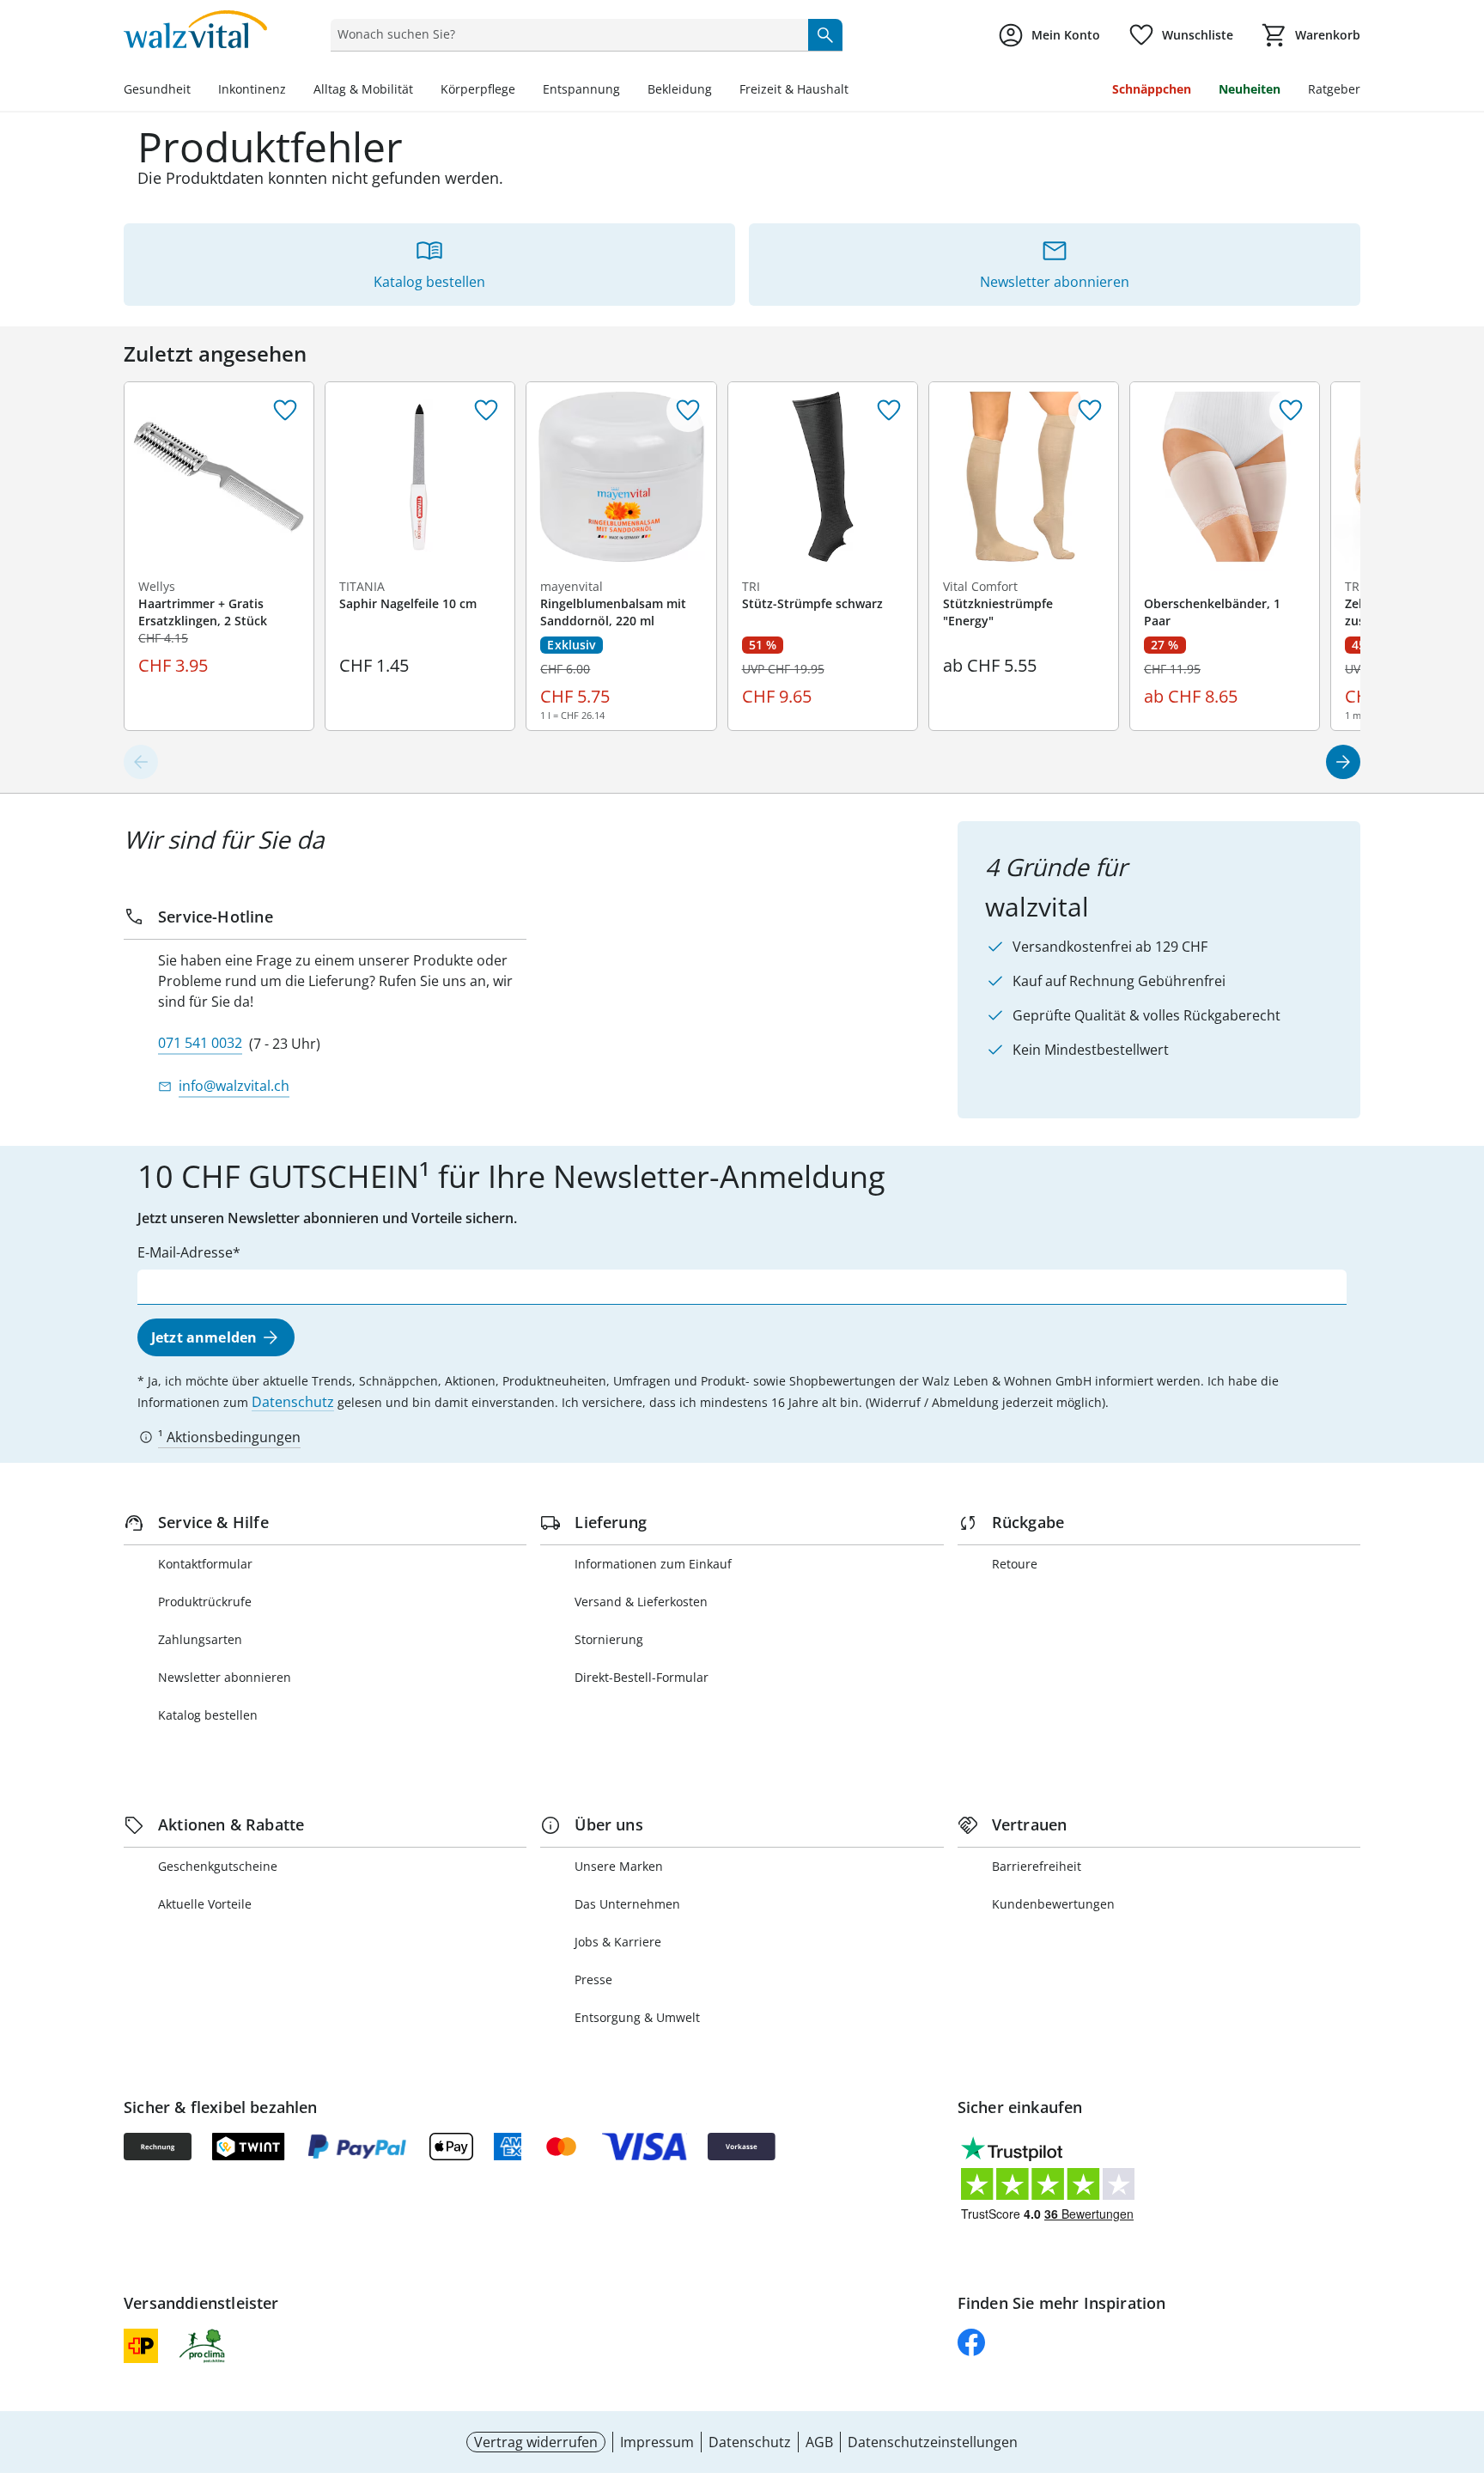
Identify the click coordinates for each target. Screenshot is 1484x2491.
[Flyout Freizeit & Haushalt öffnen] (855, 91)
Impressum (657, 2442)
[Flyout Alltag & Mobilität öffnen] (420, 91)
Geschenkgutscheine (218, 1866)
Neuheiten (1250, 89)
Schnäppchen (1152, 89)
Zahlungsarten (200, 1639)
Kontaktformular (205, 1564)
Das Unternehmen (627, 1904)
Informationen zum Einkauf (653, 1564)
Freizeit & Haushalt (794, 89)
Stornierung (609, 1639)
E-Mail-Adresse (185, 1252)
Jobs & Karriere (618, 1942)
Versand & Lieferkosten (641, 1602)
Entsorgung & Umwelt (637, 2017)
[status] (566, 34)
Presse (593, 1979)
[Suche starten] (825, 34)
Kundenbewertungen (1053, 1904)
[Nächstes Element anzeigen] (1343, 762)
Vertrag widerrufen (536, 2442)
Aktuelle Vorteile (205, 1904)
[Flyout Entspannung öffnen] (627, 91)
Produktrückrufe (205, 1602)
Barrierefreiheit (1037, 1866)
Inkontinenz (252, 89)
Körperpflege (478, 89)
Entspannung (581, 89)
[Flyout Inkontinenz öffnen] (293, 91)
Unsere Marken (619, 1866)
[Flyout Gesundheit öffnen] (198, 91)
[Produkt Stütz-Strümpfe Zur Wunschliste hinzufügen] (889, 411)
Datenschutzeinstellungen (933, 2442)
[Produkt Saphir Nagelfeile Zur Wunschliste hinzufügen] (486, 411)
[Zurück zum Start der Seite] (1463, 2367)
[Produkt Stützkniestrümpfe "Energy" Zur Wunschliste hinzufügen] (1090, 411)
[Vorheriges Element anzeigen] (141, 762)
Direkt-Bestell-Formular (642, 1677)
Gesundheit (157, 89)
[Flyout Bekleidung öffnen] (719, 91)
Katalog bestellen (208, 1715)
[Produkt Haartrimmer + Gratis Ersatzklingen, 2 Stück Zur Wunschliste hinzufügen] (285, 411)
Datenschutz (293, 1402)
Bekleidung (680, 89)
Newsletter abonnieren (225, 1677)
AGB (819, 2442)
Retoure (1015, 1564)
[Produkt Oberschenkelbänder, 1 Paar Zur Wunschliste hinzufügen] (1291, 411)
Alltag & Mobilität (363, 89)
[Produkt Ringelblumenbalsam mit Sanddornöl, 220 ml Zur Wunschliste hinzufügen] (688, 411)
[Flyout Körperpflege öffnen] (522, 91)
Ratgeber (1334, 89)
